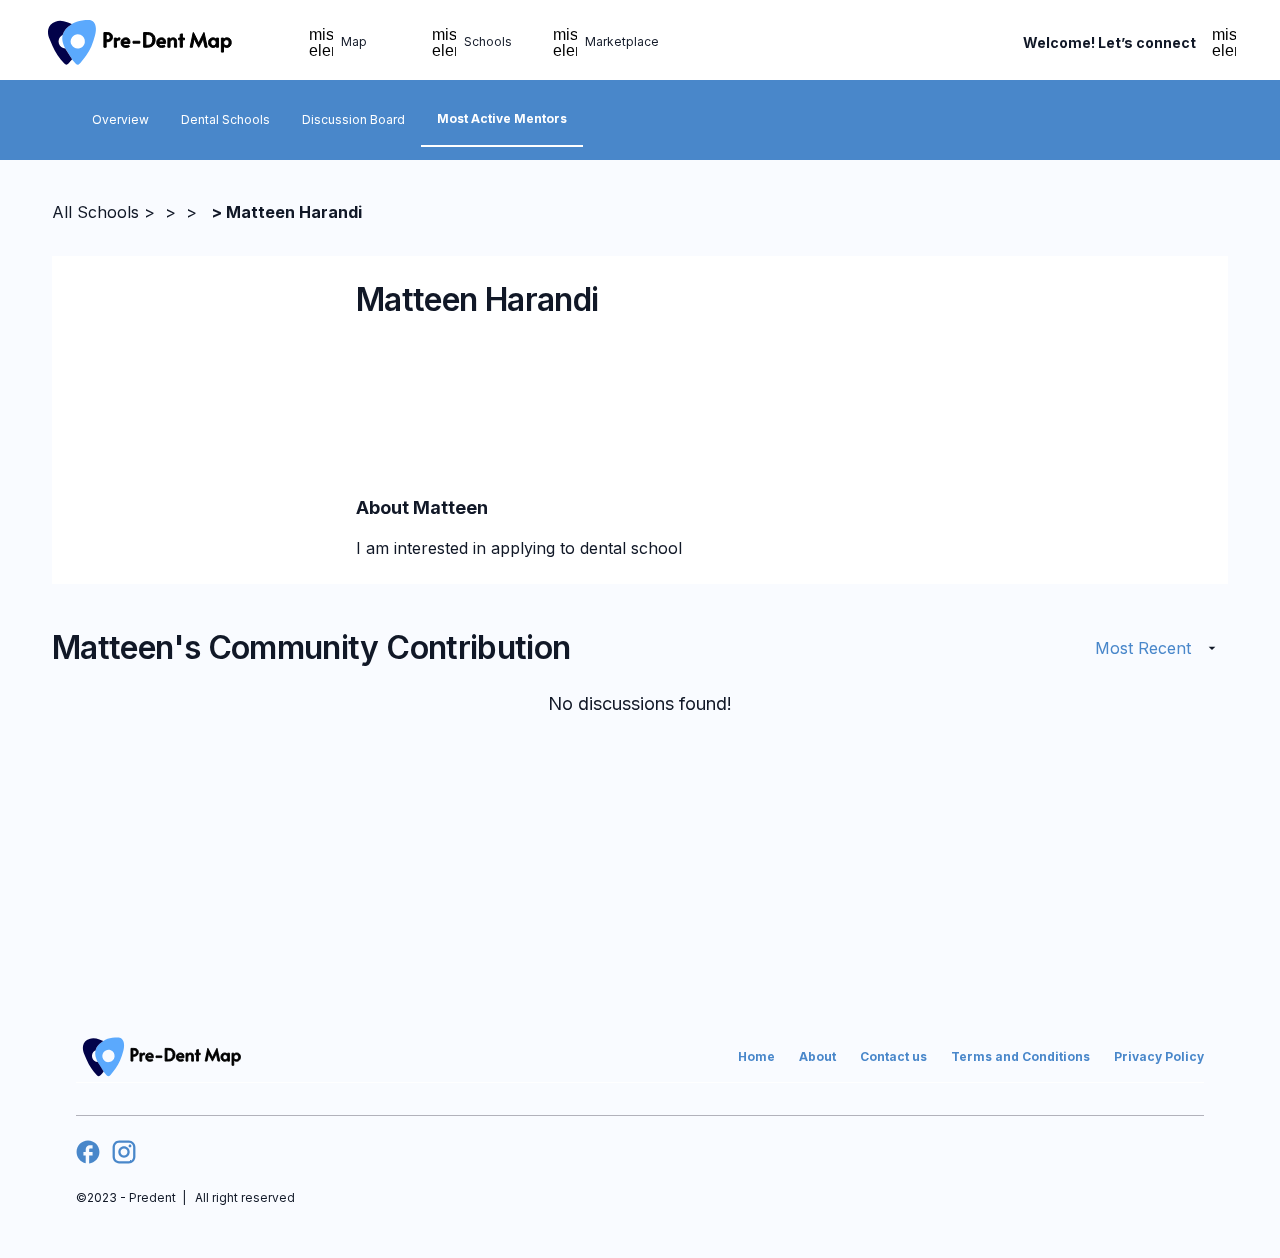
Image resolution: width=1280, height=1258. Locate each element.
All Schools (95, 212)
